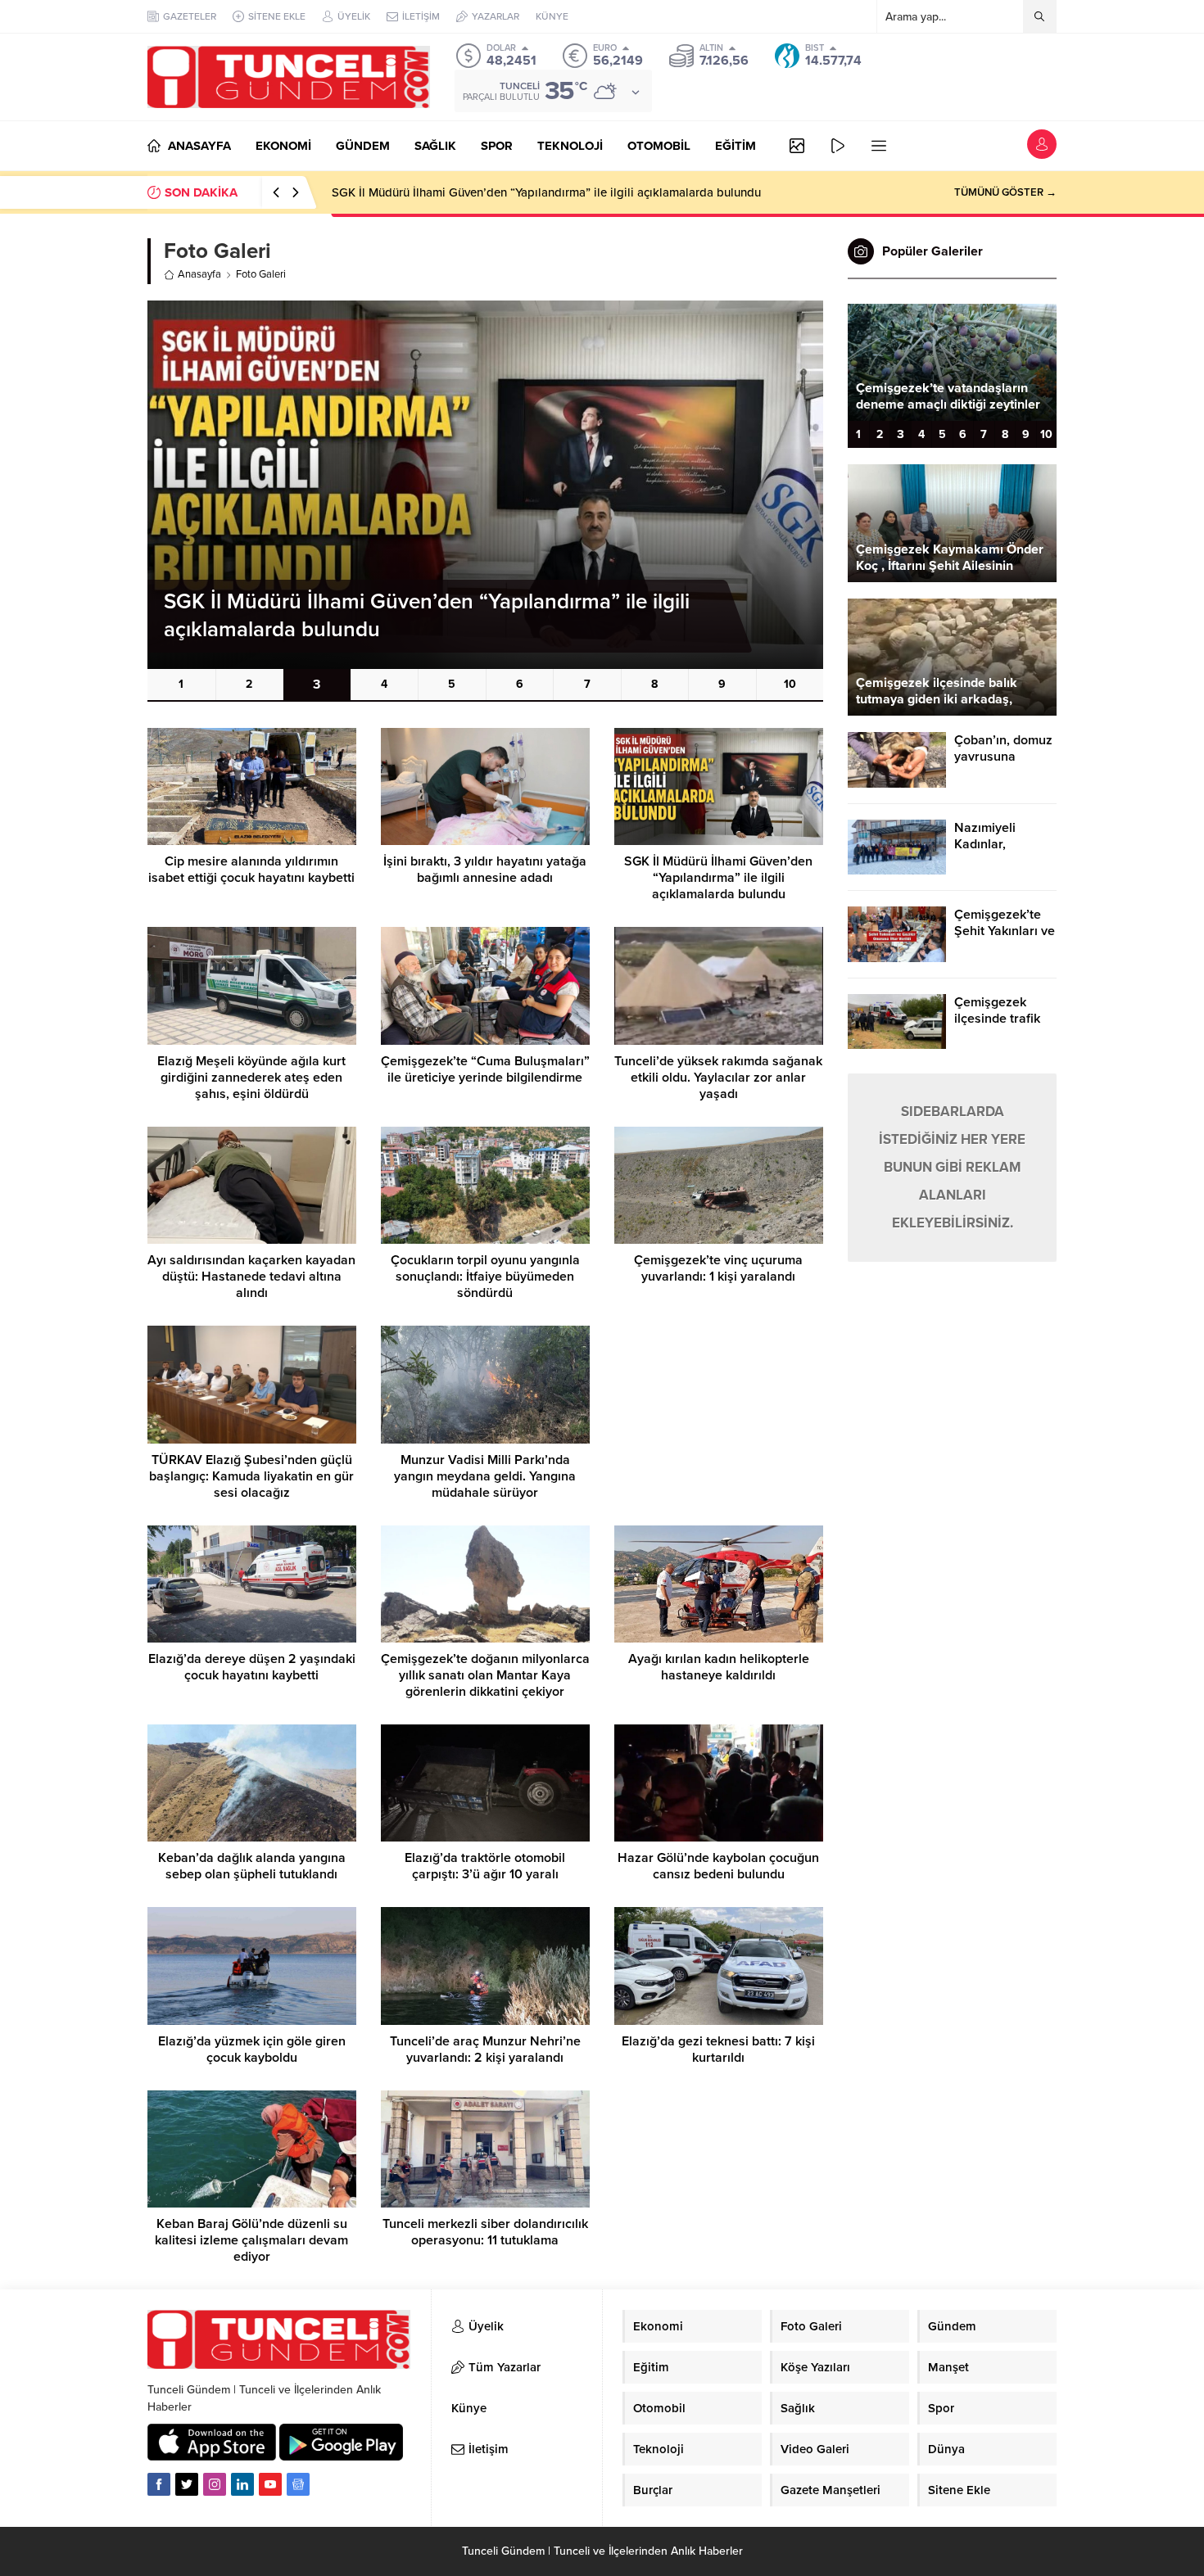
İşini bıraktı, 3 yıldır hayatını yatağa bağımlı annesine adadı (485, 870)
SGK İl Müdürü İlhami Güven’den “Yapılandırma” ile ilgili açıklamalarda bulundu (718, 878)
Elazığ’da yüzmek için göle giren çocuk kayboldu (252, 2050)
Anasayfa (199, 274)
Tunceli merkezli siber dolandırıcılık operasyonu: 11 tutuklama (485, 2232)
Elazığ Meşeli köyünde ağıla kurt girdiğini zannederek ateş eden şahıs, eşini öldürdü (561, 192)
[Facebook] (159, 2484)
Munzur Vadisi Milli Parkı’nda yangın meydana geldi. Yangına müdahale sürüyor (485, 1476)
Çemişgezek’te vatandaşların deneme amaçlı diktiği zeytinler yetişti (948, 404)
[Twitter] (187, 2484)
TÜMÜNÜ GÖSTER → (1005, 192)
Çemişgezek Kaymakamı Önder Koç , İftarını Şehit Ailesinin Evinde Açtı (950, 566)
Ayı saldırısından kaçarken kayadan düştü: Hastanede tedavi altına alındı (251, 1277)
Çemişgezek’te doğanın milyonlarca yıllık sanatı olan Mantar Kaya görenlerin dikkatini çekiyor (485, 1675)
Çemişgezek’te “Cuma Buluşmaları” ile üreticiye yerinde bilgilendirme (485, 1069)
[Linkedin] (242, 2484)
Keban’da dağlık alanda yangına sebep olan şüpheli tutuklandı (252, 1866)
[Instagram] (215, 2484)
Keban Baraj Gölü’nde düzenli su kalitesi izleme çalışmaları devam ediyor (251, 2240)
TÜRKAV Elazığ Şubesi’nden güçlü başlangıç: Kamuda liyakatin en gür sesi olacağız (251, 1476)
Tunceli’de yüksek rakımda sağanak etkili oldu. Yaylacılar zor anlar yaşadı (718, 1078)
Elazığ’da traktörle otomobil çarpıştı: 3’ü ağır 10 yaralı (485, 1866)
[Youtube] (270, 2484)
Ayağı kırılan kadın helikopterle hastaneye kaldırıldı (719, 1667)
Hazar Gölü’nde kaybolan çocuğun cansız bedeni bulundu (718, 1866)
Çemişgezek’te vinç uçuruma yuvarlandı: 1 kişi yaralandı (718, 1268)
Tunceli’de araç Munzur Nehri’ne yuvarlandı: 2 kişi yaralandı (485, 2050)
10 (790, 684)
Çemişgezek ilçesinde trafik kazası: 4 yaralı (998, 1019)
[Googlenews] (298, 2484)
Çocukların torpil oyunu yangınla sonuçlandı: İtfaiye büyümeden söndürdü (485, 1277)
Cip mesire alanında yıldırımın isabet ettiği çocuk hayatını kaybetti (251, 870)
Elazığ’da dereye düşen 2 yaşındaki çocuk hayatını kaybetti (252, 1667)
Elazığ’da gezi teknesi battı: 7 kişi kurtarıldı (718, 2050)
